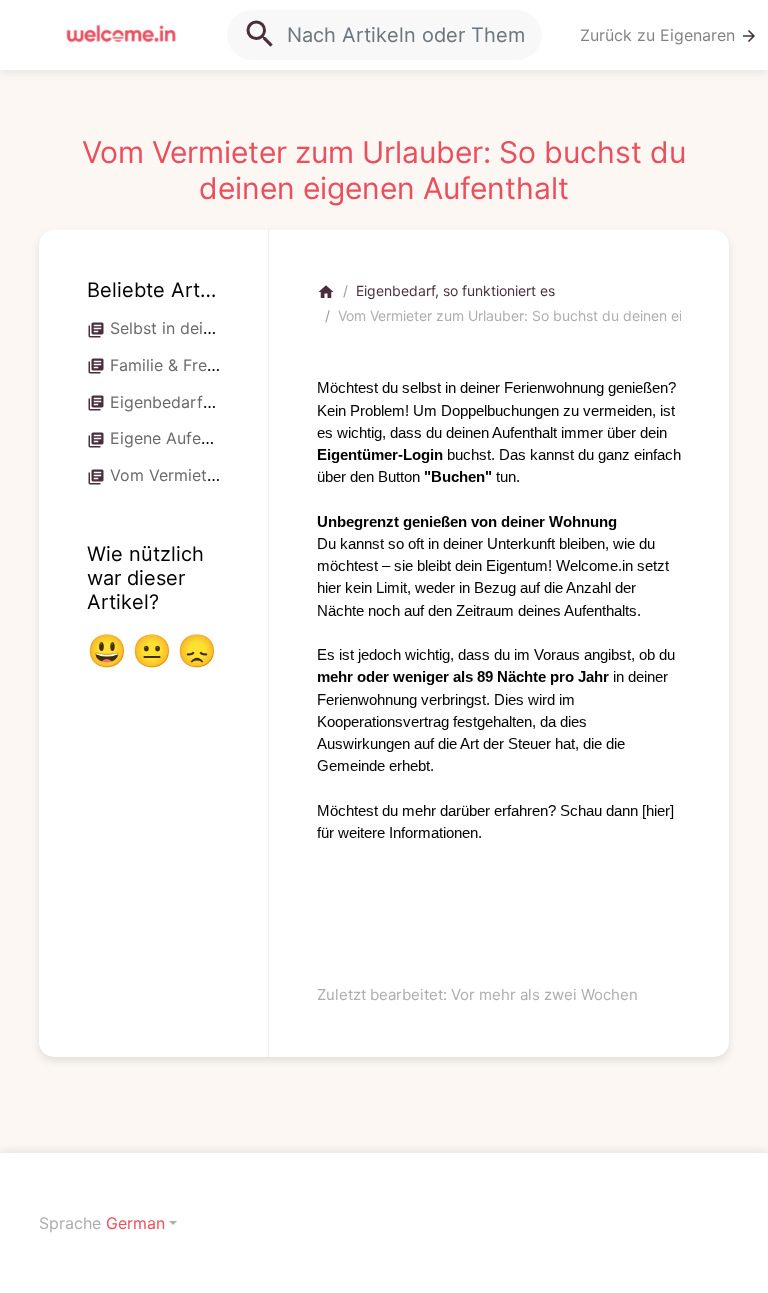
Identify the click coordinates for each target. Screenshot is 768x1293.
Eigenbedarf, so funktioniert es (455, 290)
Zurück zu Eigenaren (669, 35)
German (135, 1223)
